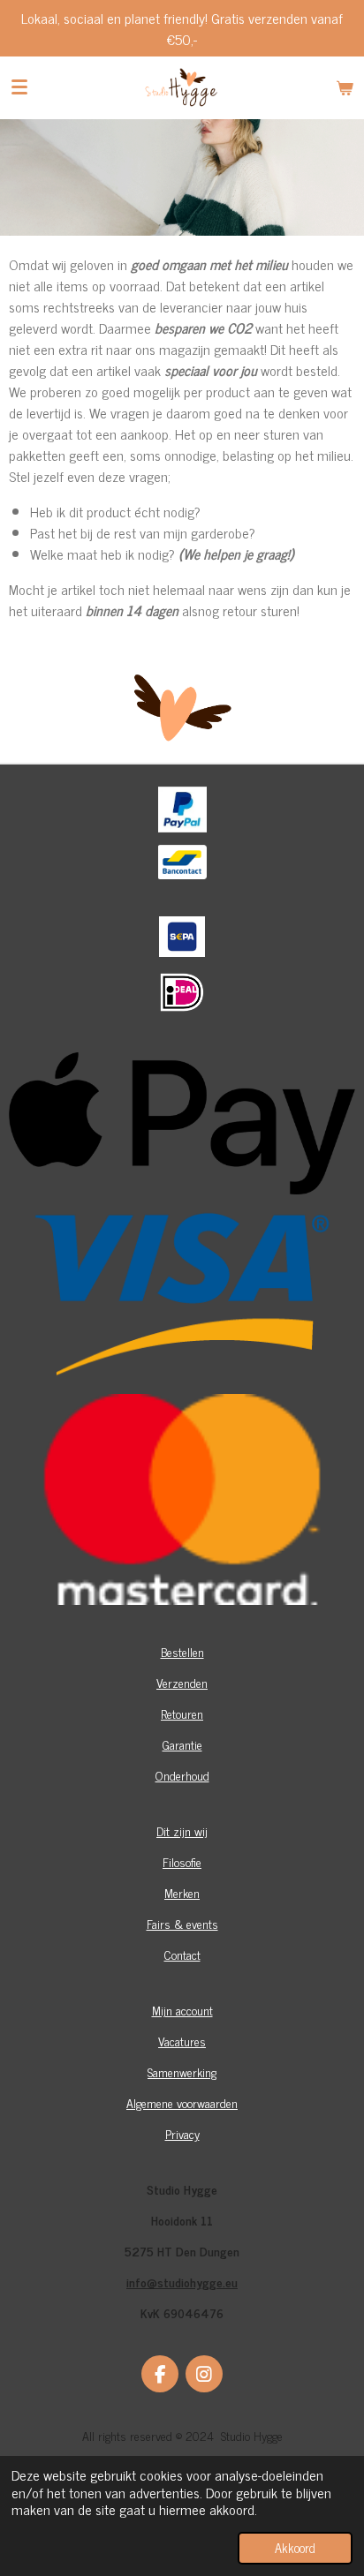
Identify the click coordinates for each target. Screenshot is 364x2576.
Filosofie (182, 1861)
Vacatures (182, 2041)
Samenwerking (182, 2071)
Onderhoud (182, 1775)
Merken (182, 1892)
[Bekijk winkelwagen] (345, 87)
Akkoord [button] (295, 2548)
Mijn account (182, 2010)
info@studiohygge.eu (182, 2282)
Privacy (182, 2133)
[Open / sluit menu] (19, 87)
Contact (182, 1954)
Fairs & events (182, 1923)
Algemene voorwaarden (182, 2102)
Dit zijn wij (182, 1830)
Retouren (182, 1713)
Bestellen (182, 1651)
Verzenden (182, 1682)
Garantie (182, 1744)
